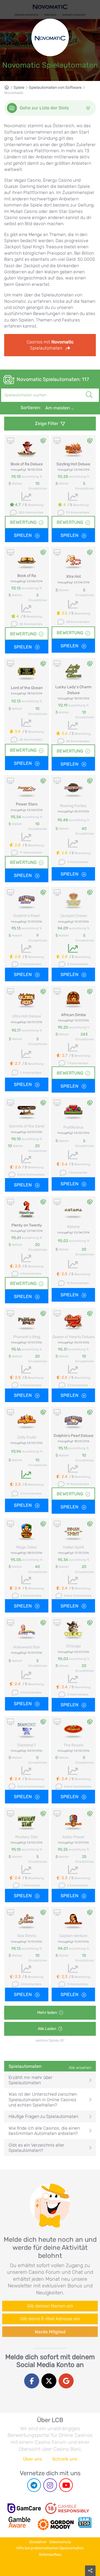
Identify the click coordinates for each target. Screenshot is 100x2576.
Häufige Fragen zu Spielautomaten (43, 2116)
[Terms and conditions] (67, 2508)
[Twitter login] (49, 2381)
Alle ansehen (80, 2068)
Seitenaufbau (50, 2554)
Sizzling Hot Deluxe (73, 464)
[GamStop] (85, 2522)
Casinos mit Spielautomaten (50, 345)
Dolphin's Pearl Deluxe (73, 1436)
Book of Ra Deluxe (27, 464)
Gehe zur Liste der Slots (44, 108)
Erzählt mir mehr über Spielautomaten (31, 2080)
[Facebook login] (32, 2381)
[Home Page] (9, 88)
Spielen (23, 535)
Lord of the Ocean (27, 688)
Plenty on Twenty (27, 1225)
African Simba (73, 1015)
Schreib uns (65, 2459)
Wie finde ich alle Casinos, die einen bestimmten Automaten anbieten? (44, 2131)
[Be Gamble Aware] (19, 2522)
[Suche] (89, 389)
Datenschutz (60, 2542)
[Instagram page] (50, 2485)
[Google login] (66, 2381)
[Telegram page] (34, 2485)
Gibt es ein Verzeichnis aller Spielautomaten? (37, 2148)
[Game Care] (24, 2508)
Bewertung (23, 522)
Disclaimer (38, 2542)
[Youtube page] (66, 2485)
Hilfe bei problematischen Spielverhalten (50, 2548)
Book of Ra (27, 576)
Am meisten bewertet (62, 408)
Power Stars (27, 804)
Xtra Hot (73, 577)
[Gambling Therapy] (56, 2522)
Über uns (32, 2459)
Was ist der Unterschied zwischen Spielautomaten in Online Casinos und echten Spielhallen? (43, 2099)
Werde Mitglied (50, 2332)
